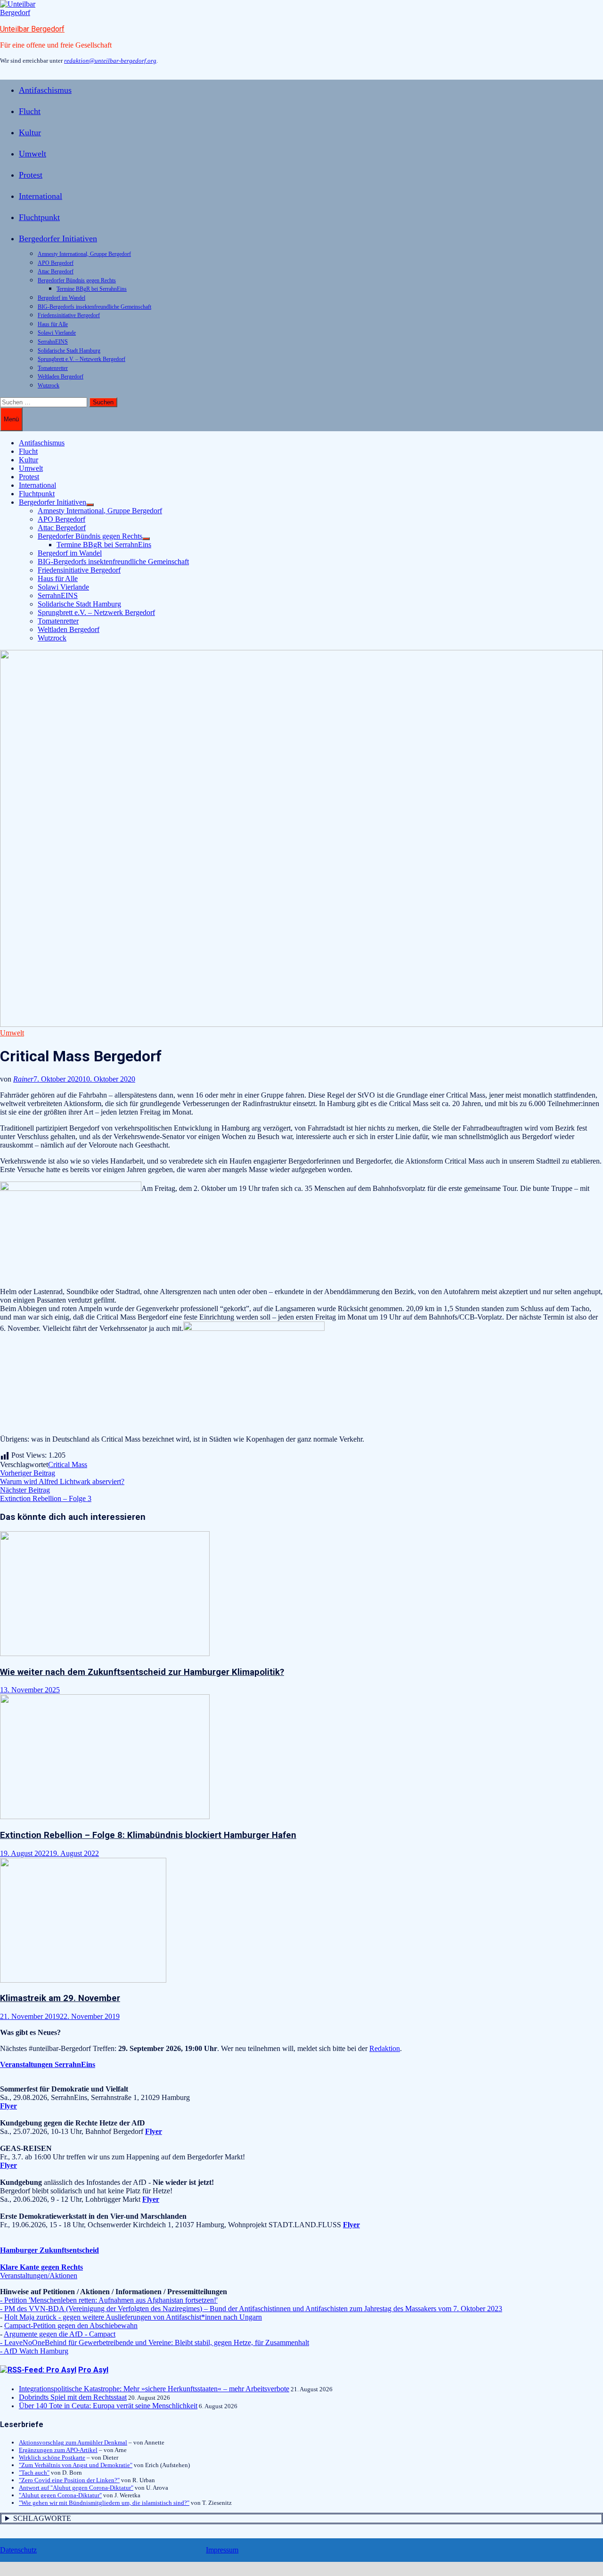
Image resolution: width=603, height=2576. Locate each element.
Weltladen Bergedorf (61, 377)
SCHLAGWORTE (42, 2518)
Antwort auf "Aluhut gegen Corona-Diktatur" (76, 2488)
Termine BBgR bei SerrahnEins (92, 289)
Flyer (154, 2131)
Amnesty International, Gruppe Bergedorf (84, 254)
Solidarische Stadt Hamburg (69, 351)
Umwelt (33, 154)
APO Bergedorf (56, 263)
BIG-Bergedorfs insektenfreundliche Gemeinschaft (94, 307)
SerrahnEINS (53, 342)
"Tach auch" (34, 2473)
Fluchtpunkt (39, 217)
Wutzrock (49, 386)
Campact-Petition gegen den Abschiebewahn (71, 2326)
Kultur (30, 132)
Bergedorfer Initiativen (58, 238)
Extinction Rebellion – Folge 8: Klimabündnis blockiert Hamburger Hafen (148, 1835)
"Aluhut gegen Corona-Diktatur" (60, 2495)
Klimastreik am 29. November (60, 1998)
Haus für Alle (53, 324)
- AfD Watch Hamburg (34, 2351)
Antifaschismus (45, 90)
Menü (11, 419)
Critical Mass (68, 1464)
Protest (31, 175)
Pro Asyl (93, 2370)
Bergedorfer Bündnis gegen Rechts (77, 280)
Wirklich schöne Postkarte (52, 2457)
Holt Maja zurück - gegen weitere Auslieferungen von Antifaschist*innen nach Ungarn (133, 2317)
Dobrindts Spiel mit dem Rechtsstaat (73, 2397)
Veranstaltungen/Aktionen (39, 2276)
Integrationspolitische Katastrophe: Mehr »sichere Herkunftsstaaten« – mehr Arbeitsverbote (154, 2389)
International (41, 196)
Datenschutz (18, 2550)
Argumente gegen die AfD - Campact (60, 2334)
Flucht (30, 111)
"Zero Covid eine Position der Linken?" (69, 2480)
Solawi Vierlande (57, 333)
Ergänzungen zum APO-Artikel (58, 2450)
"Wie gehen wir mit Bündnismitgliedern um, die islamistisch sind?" (104, 2503)
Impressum (222, 2550)
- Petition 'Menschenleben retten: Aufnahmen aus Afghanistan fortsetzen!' (109, 2300)
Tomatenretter (53, 368)
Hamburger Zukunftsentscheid (49, 2250)
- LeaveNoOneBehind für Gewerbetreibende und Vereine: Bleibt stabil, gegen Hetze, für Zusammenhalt (155, 2342)
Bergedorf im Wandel (61, 298)
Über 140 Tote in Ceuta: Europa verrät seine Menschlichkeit (108, 2406)
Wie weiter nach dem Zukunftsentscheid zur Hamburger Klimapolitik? (142, 1672)
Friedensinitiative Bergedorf (69, 315)
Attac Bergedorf (56, 271)
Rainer (23, 1079)
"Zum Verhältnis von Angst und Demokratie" (76, 2465)
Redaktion (385, 2048)
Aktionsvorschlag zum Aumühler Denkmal (73, 2442)
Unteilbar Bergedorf (32, 29)
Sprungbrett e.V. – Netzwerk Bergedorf (81, 359)
